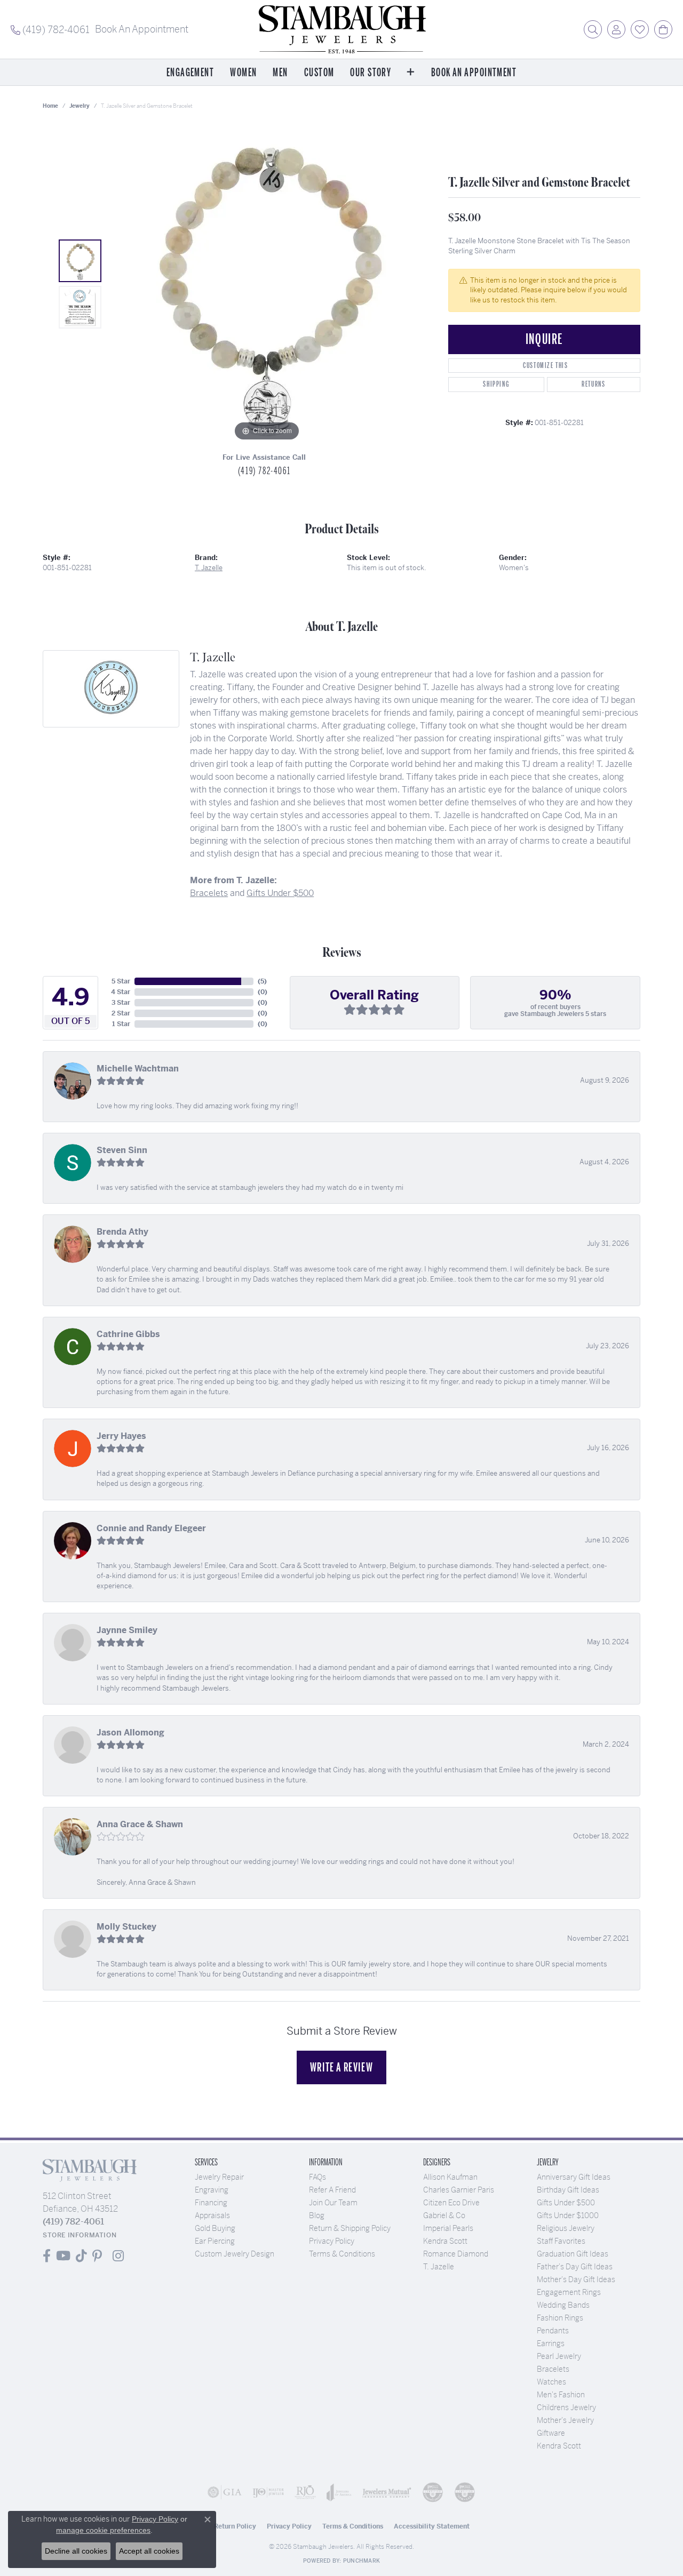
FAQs (317, 2177)
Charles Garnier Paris (459, 2190)
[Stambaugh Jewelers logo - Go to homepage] (341, 29)
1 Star (121, 1024)
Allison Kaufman (450, 2177)
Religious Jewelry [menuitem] (566, 2228)
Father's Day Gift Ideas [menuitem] (575, 2267)
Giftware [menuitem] (551, 2433)
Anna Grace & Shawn (140, 1824)
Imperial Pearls (448, 2228)
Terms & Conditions (342, 2254)
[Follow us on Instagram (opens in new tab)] (118, 2256)
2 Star (121, 1013)
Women (243, 73)
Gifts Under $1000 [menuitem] (568, 2215)
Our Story (371, 73)
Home (50, 106)
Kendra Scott (445, 2241)
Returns (593, 384)
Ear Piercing (215, 2241)
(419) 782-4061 (264, 471)
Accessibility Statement (432, 2526)
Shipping (496, 384)
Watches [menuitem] (551, 2382)
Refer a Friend (332, 2190)
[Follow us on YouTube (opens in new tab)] (63, 2256)
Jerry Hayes (121, 1436)
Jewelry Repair (219, 2177)
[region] (267, 284)
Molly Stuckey (126, 1927)
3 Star (121, 1003)
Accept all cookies (149, 2551)
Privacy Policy (332, 2241)
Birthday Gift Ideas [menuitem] (568, 2190)
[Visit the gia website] (225, 2492)
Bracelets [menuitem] (553, 2369)
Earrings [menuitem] (551, 2343)
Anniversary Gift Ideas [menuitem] (574, 2177)
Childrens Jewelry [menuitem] (566, 2407)
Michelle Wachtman (138, 1069)
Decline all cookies (76, 2551)
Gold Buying (215, 2228)
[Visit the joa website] (339, 2492)
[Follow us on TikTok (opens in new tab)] (81, 2256)
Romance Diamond (456, 2254)
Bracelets (209, 893)
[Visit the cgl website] (465, 2492)
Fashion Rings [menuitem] (560, 2318)
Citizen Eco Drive (451, 2203)
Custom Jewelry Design (235, 2254)
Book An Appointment (474, 73)
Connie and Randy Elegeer (151, 1528)
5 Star (121, 981)
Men (280, 73)
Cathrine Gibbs (128, 1334)
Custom (319, 73)
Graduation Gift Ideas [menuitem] (573, 2254)
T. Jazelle (209, 568)
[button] (593, 29)
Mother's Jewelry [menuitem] (565, 2420)
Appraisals (212, 2215)
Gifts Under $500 (280, 893)
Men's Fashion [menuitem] (561, 2395)
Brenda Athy (122, 1232)
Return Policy (235, 2526)
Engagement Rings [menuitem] (569, 2292)
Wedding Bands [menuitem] (563, 2305)
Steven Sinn (122, 1150)
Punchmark (362, 2561)
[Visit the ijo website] (268, 2492)
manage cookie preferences (103, 2530)
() (262, 981)
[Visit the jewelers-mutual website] (387, 2492)
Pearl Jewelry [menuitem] (559, 2356)
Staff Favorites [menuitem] (561, 2241)
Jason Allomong (130, 1733)
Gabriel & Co (444, 2215)
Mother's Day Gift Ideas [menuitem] (576, 2279)
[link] (50, 29)
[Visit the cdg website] (433, 2492)
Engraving (212, 2190)
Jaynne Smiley (127, 1630)
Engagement (190, 73)
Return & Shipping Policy (350, 2228)
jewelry (80, 106)
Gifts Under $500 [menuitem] (566, 2203)
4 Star (121, 992)
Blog (317, 2215)
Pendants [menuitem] (553, 2331)
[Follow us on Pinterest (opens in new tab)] (97, 2256)
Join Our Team (333, 2203)
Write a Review (341, 2067)
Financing (211, 2203)
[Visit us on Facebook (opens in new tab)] (47, 2256)
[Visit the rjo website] (305, 2492)
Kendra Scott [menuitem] (559, 2446)
